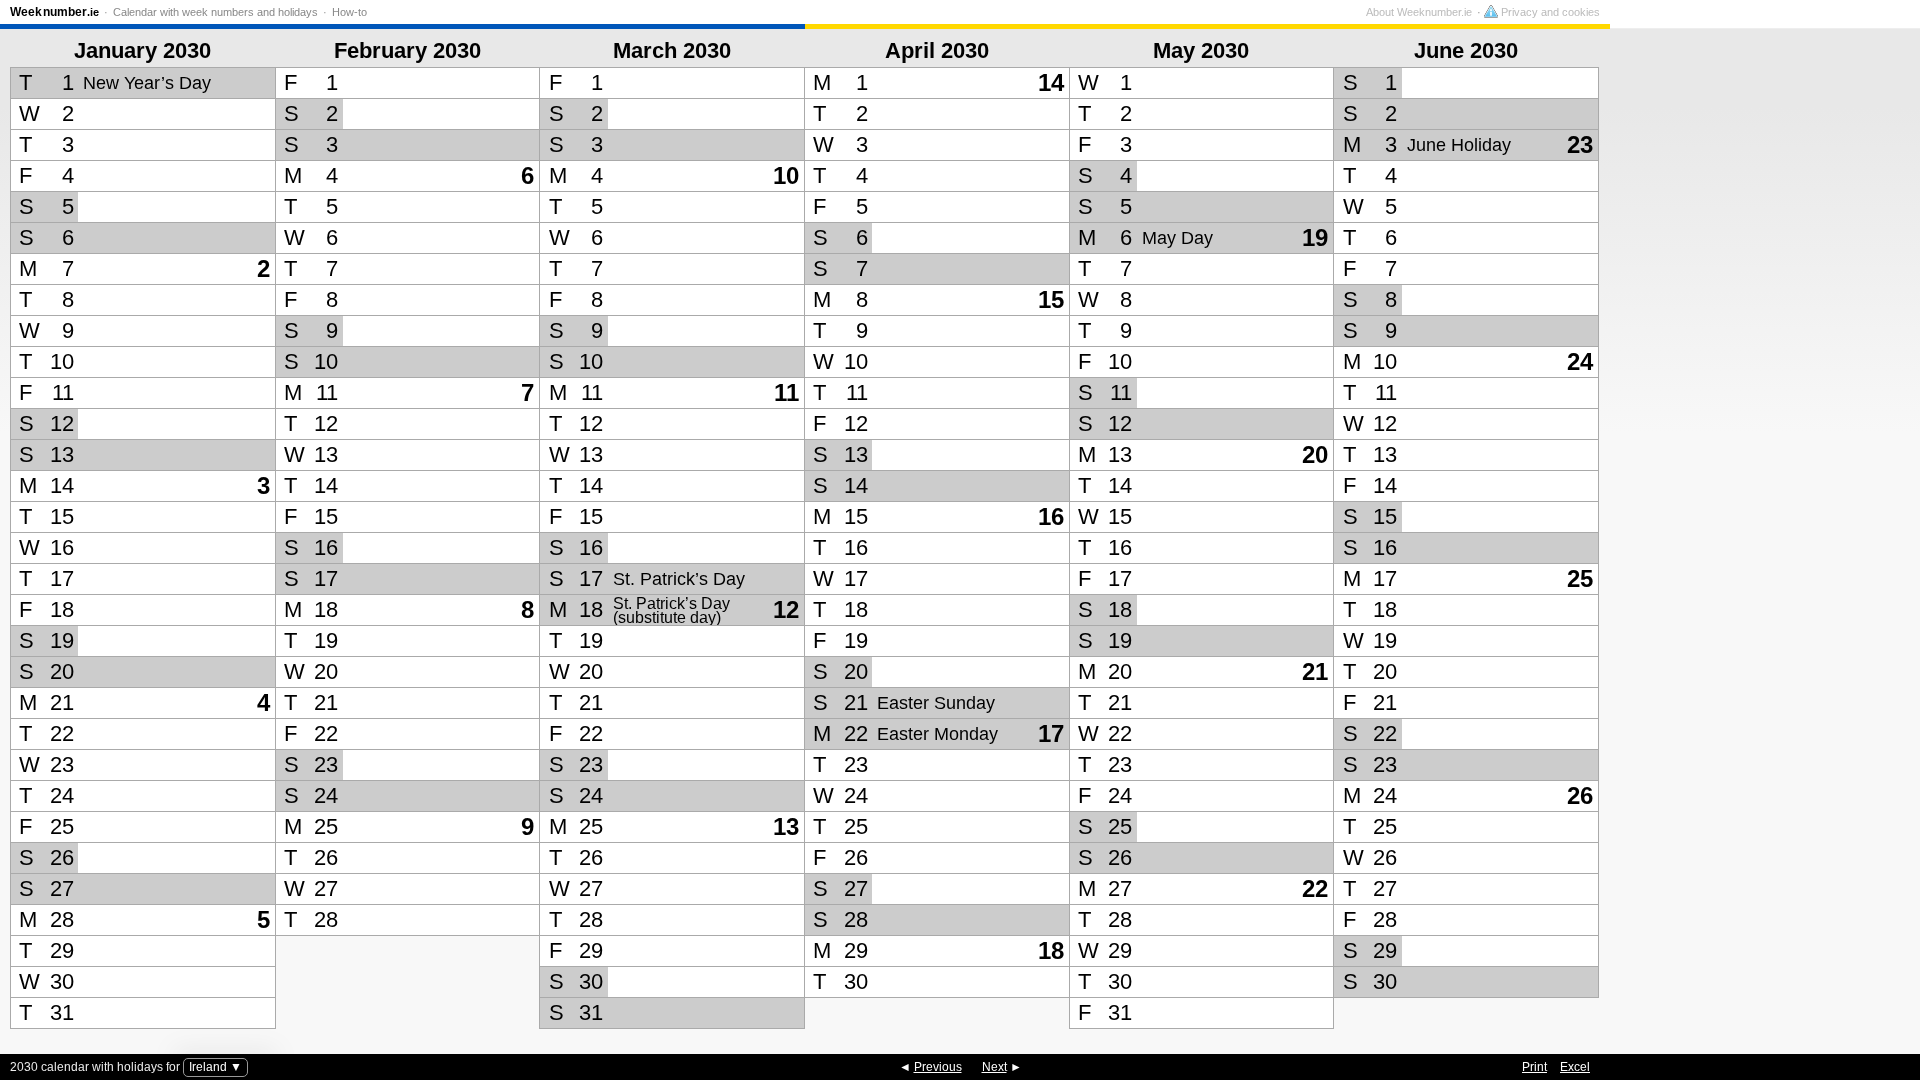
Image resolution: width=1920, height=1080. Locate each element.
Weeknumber (54, 12)
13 (786, 826)
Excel (1575, 1067)
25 (1580, 578)
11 (786, 392)
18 (1051, 950)
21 (1315, 671)
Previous (938, 1067)
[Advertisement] (1760, 529)
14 (1051, 82)
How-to (349, 12)
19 (1315, 237)
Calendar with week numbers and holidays (215, 12)
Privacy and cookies (1549, 12)
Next (994, 1067)
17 (1051, 733)
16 (1051, 516)
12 (786, 609)
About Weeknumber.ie (1419, 12)
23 (1580, 144)
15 (1051, 299)
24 (1580, 361)
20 (1315, 454)
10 (786, 175)
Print (1534, 1067)
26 (1580, 795)
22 (1315, 888)
